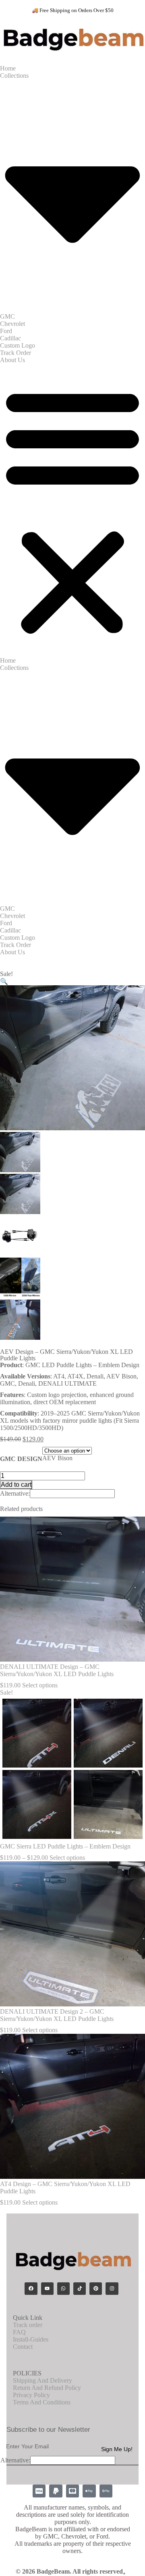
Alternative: (15, 1493)
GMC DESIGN (21, 1459)
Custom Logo (18, 345)
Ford (6, 331)
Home (8, 68)
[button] (72, 510)
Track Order (16, 353)
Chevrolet (12, 324)
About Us (12, 360)
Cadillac (10, 338)
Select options (40, 1685)
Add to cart (16, 1485)
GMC (7, 316)
